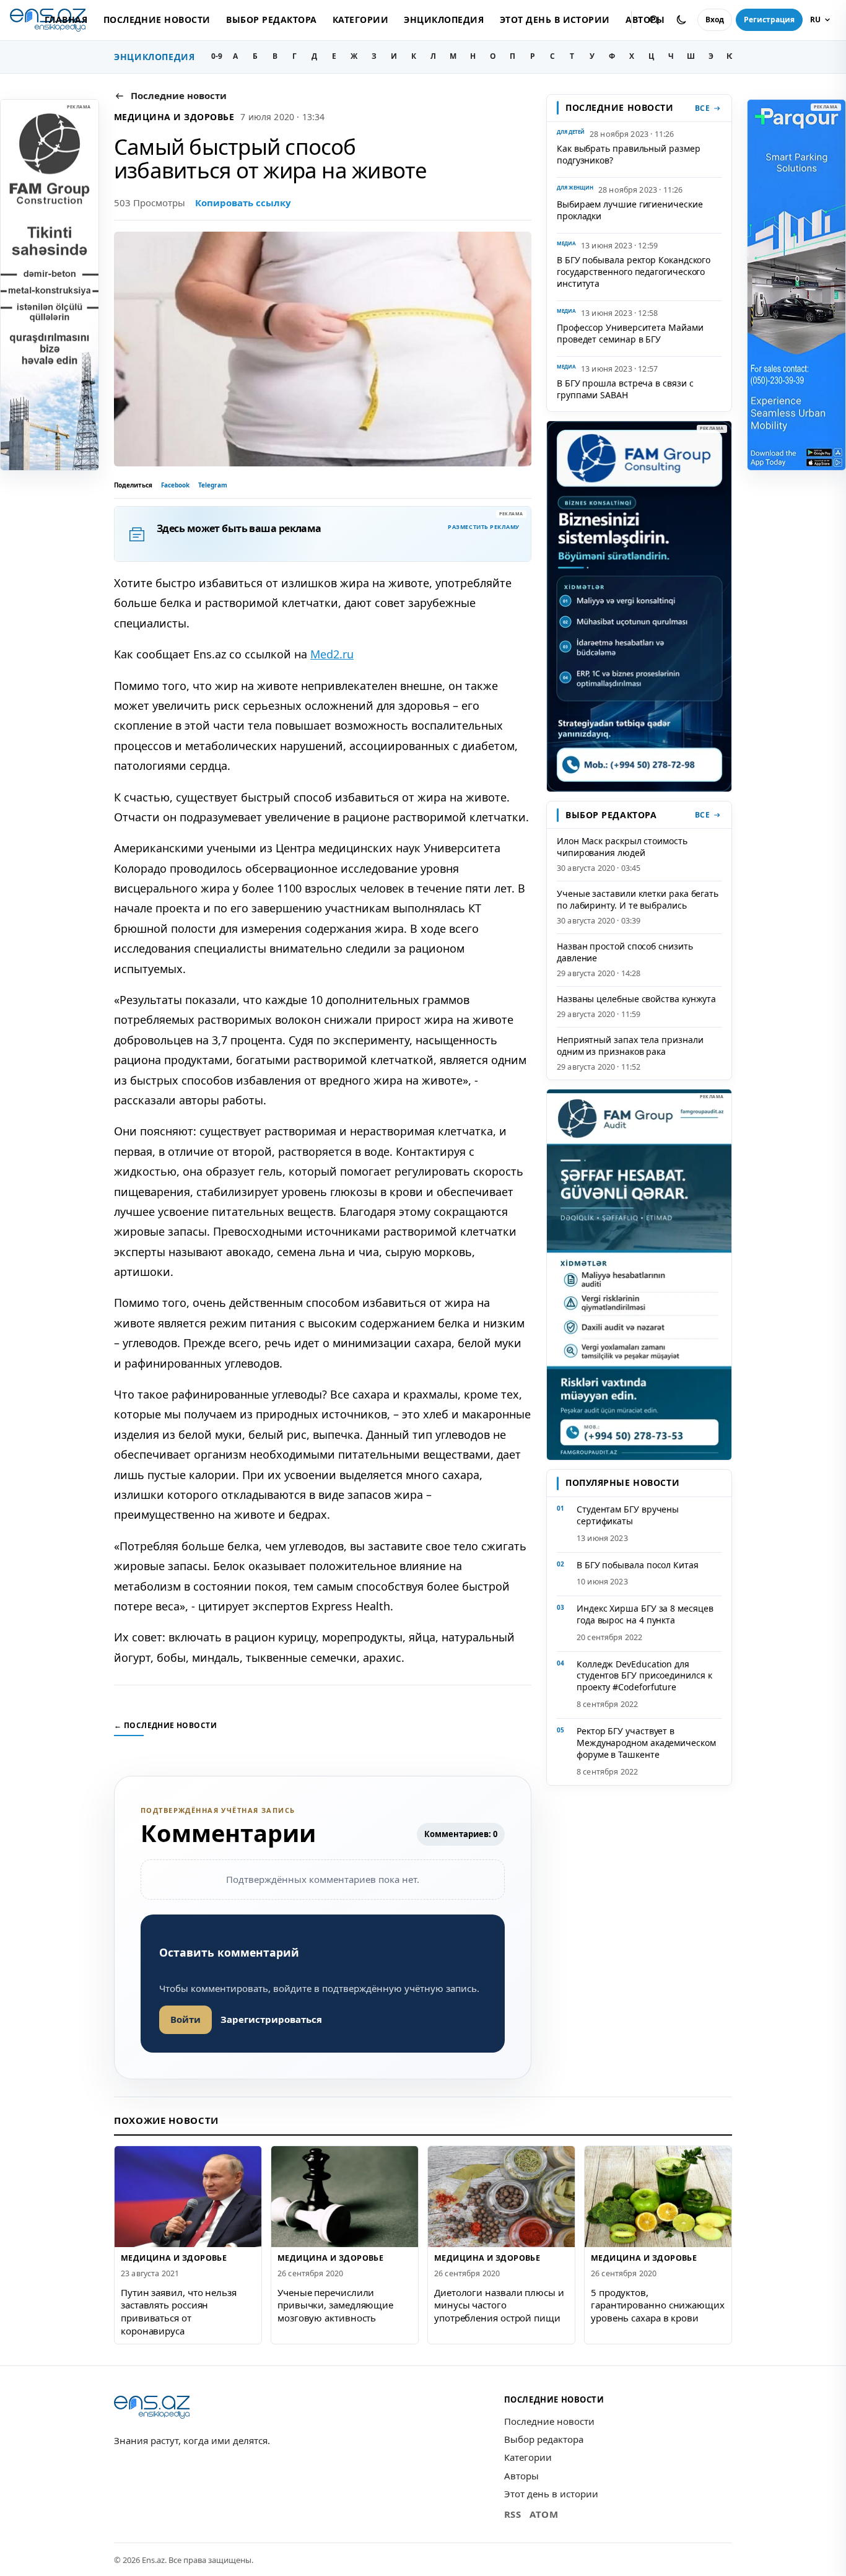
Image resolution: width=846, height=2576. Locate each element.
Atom (544, 2514)
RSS (513, 2514)
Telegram (213, 485)
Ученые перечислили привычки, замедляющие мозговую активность (335, 2305)
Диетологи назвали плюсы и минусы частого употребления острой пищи (499, 2305)
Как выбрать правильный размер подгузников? (629, 154)
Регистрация (769, 20)
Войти (185, 2019)
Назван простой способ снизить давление (625, 952)
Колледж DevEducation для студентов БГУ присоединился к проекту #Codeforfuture (644, 1676)
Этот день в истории (555, 20)
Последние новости (157, 20)
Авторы (521, 2476)
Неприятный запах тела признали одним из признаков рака (630, 1046)
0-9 (217, 56)
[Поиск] (654, 20)
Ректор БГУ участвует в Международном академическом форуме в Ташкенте (646, 1743)
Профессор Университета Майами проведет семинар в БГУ (630, 333)
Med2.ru (332, 654)
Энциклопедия (444, 20)
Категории (360, 20)
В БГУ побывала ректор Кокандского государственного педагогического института (634, 272)
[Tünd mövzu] (681, 20)
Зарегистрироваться (271, 2019)
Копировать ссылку (243, 203)
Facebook (175, 485)
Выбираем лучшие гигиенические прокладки (630, 210)
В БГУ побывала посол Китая (638, 1565)
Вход (715, 20)
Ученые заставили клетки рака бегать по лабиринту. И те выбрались (638, 899)
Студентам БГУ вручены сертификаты (628, 1515)
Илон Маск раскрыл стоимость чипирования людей (622, 847)
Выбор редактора (271, 20)
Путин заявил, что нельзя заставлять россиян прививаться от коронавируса (179, 2312)
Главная (66, 20)
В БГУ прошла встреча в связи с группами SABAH (625, 389)
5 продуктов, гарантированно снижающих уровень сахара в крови (658, 2305)
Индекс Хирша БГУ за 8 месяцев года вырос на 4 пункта (645, 1614)
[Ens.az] (152, 2407)
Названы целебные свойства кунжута (636, 999)
